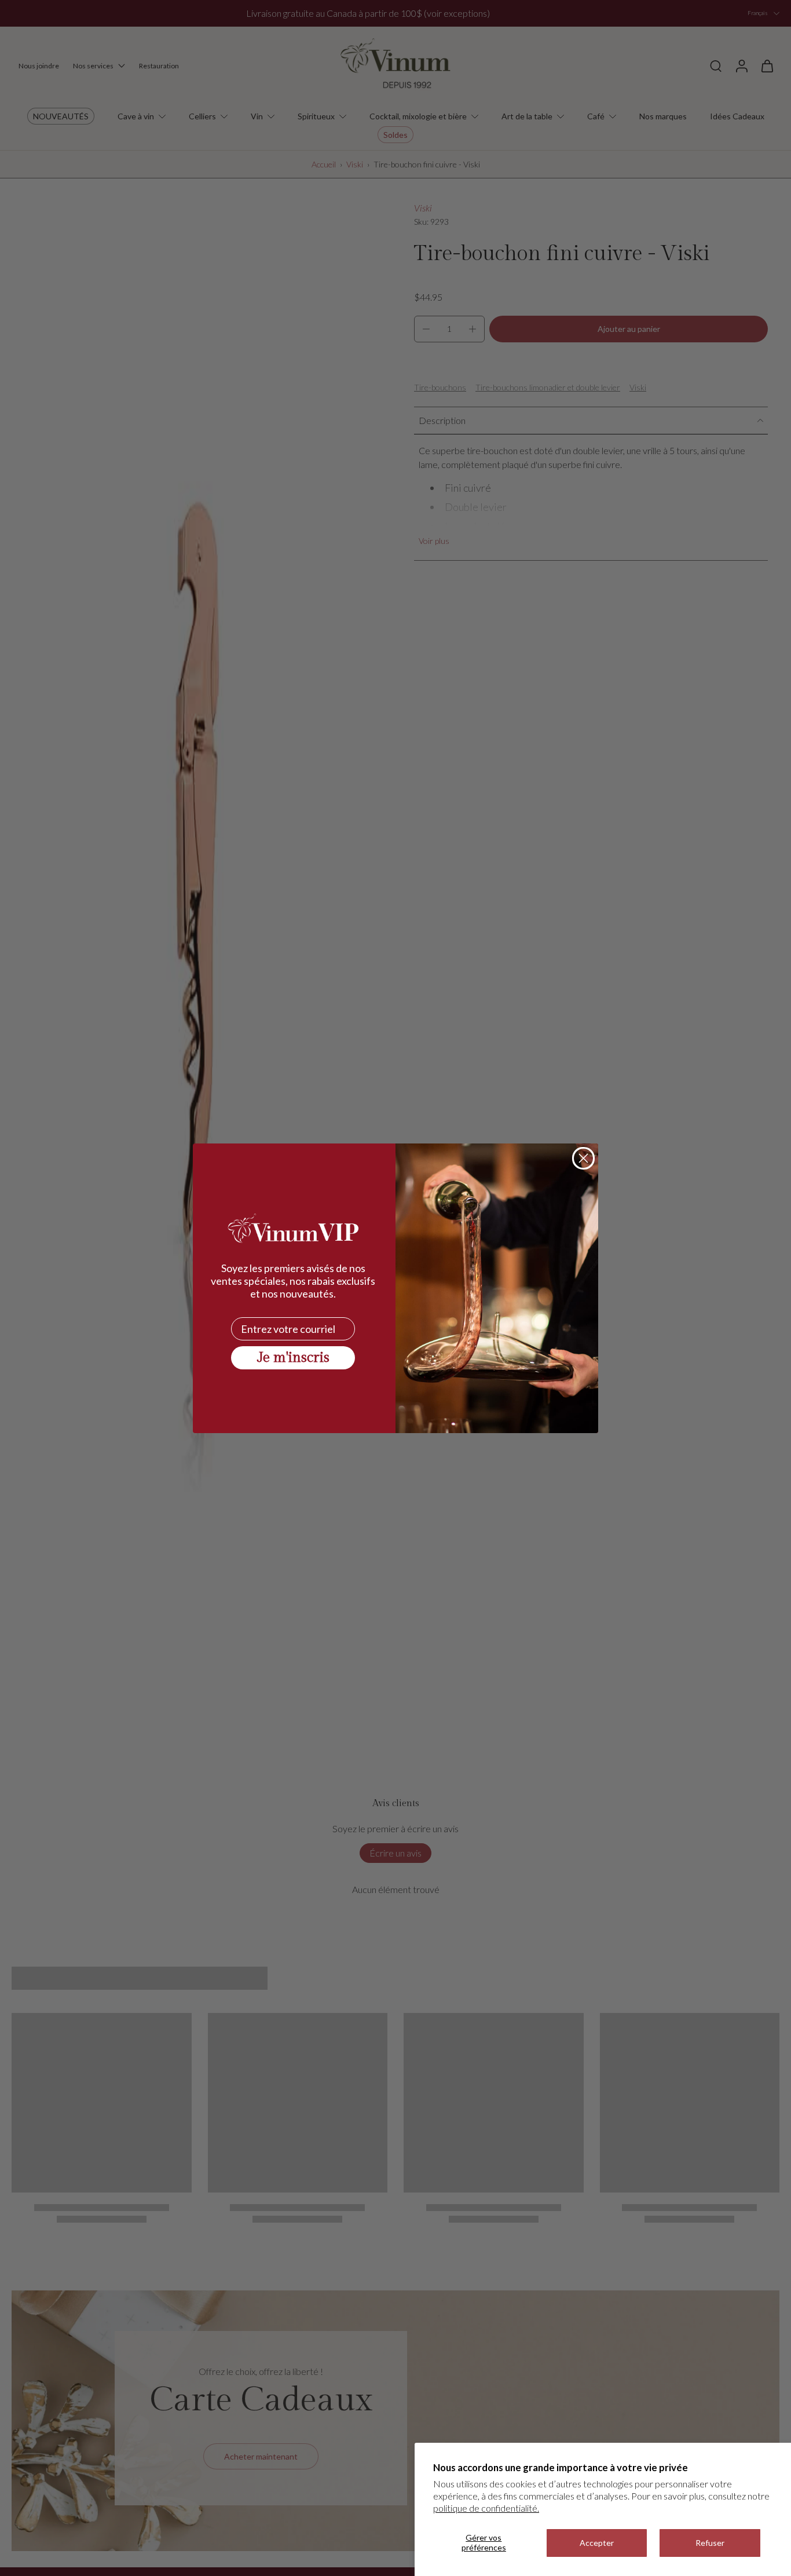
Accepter (597, 2543)
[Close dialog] (583, 1158)
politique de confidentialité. (486, 2508)
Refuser (710, 2543)
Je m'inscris (293, 1358)
